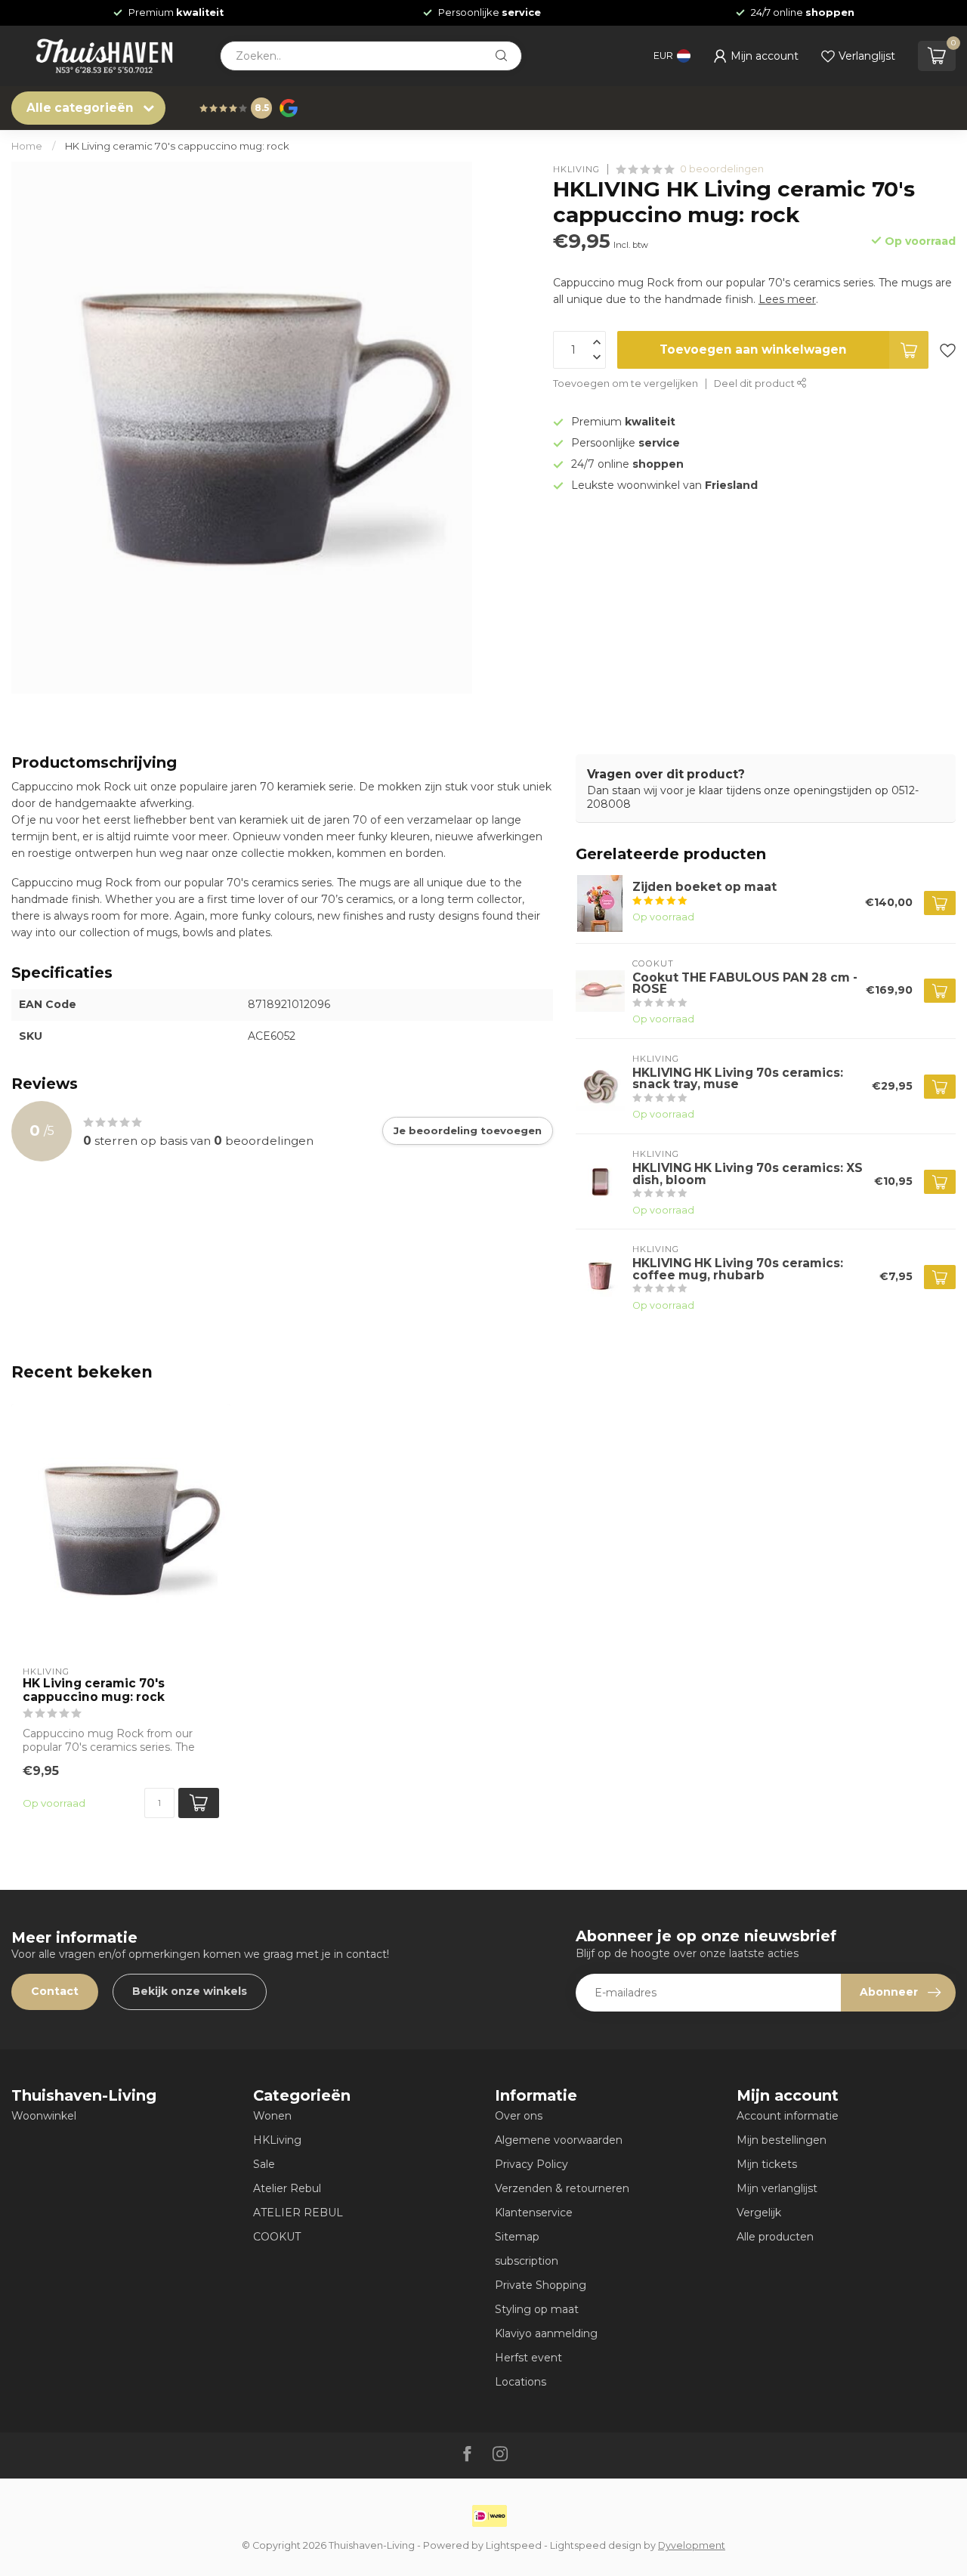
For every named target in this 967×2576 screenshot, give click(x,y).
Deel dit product (755, 383)
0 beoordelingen (722, 169)
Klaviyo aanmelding (546, 2333)
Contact (55, 1991)
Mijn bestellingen (782, 2140)
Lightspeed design (596, 2545)
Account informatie (788, 2116)
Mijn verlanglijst (777, 2188)
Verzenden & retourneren (562, 2188)
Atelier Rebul (287, 2188)
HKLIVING (576, 169)
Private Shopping (541, 2285)
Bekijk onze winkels (190, 1991)
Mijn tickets (767, 2164)
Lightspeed (514, 2545)
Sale (264, 2164)
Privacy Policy (531, 2164)
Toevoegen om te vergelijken (626, 383)
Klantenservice (534, 2213)
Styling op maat (537, 2309)
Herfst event (528, 2358)
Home (27, 146)
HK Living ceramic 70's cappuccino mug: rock (177, 146)
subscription (527, 2261)
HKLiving (277, 2140)
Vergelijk (759, 2213)
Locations (521, 2382)
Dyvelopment (692, 2545)
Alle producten (775, 2237)
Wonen (272, 2116)
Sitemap (517, 2237)
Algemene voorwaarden (559, 2140)
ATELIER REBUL (298, 2213)
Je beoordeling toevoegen (468, 1130)
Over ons (519, 2116)
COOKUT (277, 2237)
